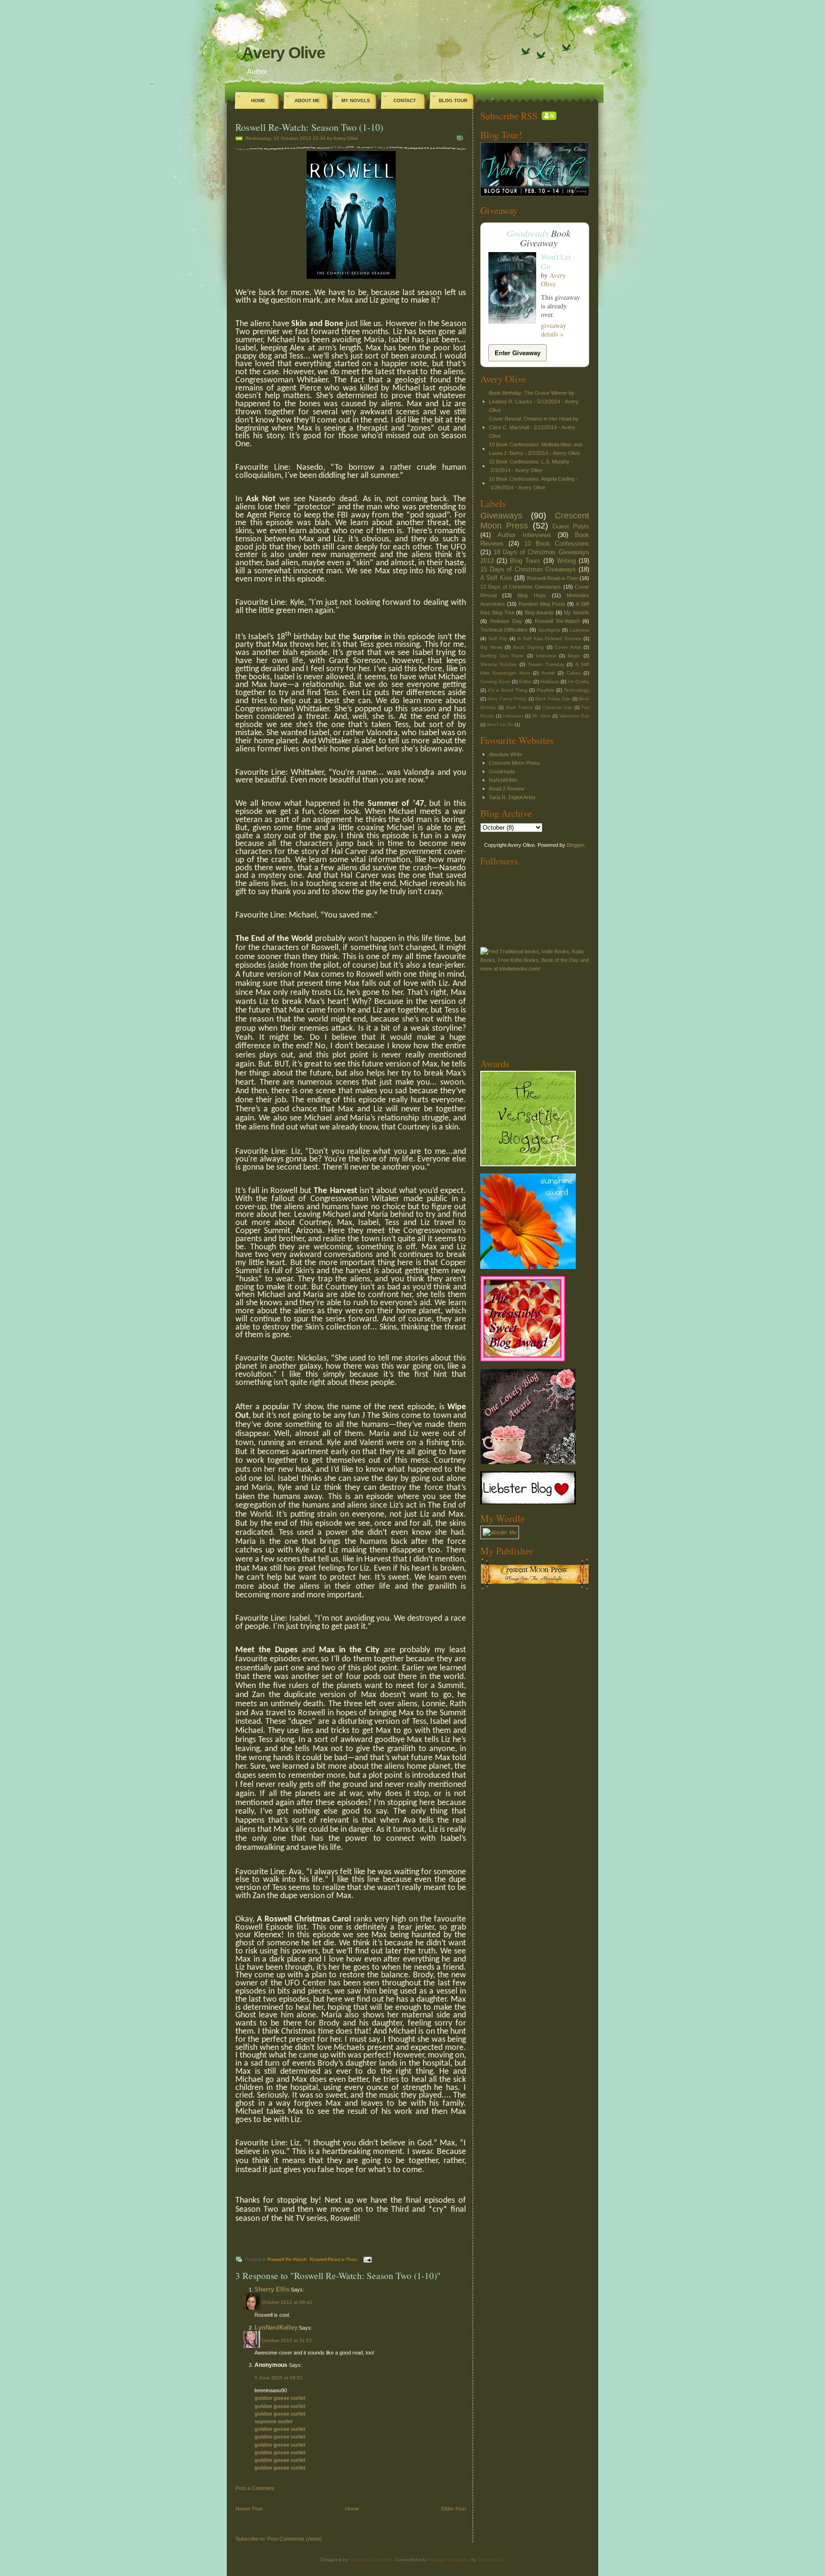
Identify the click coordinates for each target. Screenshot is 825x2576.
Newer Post (249, 2509)
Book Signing (529, 647)
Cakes (574, 673)
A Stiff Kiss (496, 578)
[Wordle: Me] (500, 1532)
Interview (546, 656)
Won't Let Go (556, 261)
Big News (491, 647)
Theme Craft (492, 2560)
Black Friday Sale (553, 699)
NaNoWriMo (503, 780)
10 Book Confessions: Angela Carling (532, 479)
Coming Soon (495, 681)
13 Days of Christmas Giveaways (521, 587)
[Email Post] (366, 2259)
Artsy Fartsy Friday (507, 699)
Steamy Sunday (498, 664)
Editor (525, 681)
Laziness (579, 630)
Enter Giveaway (518, 353)
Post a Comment (255, 2488)
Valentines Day (574, 716)
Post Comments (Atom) (295, 2539)
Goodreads (528, 233)
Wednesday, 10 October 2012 (278, 138)
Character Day (557, 707)
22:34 (319, 138)
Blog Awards (539, 612)
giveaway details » (554, 330)
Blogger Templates (449, 2560)
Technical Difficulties (504, 630)
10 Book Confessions (557, 544)
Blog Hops (532, 595)
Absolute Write (506, 754)
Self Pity (498, 639)
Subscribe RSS (509, 116)
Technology (576, 690)
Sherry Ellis (272, 2289)
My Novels (356, 100)
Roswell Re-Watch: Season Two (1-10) (309, 127)
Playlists (545, 690)
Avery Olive (284, 53)
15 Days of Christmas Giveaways (528, 569)
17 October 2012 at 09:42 (283, 2302)
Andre (548, 673)
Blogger (575, 845)
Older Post (454, 2509)
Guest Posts (571, 526)
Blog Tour (453, 100)
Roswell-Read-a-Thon (333, 2259)
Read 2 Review (507, 789)
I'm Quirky (578, 681)
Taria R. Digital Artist (512, 797)
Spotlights (549, 630)
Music (574, 656)
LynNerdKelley (276, 2328)
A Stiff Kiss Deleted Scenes (549, 639)
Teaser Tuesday (546, 664)
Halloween (513, 716)
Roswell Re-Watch (287, 2259)
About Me (307, 100)
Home (258, 100)
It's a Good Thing (508, 690)
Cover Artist (568, 647)
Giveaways (501, 516)
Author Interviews (524, 535)
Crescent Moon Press (514, 763)
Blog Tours (525, 561)
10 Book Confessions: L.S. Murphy (529, 462)
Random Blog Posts (542, 604)
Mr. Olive (542, 716)
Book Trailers (519, 707)
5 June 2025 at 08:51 (279, 2378)
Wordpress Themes (371, 2560)
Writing (566, 561)
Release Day (506, 621)
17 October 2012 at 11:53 (283, 2340)
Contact (405, 100)
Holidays (550, 681)
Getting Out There (502, 656)
